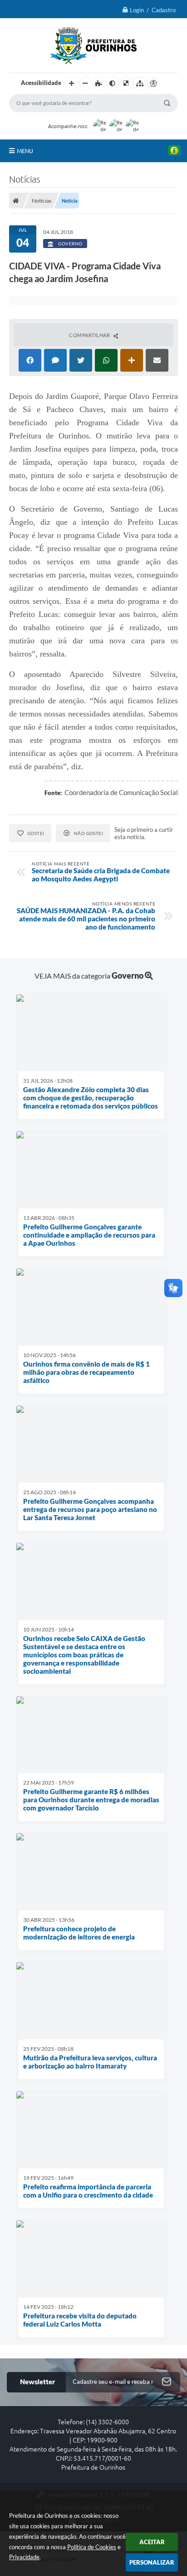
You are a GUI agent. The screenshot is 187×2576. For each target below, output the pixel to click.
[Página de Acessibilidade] (153, 84)
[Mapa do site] (140, 84)
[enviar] (167, 2382)
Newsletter (37, 2382)
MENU (25, 151)
